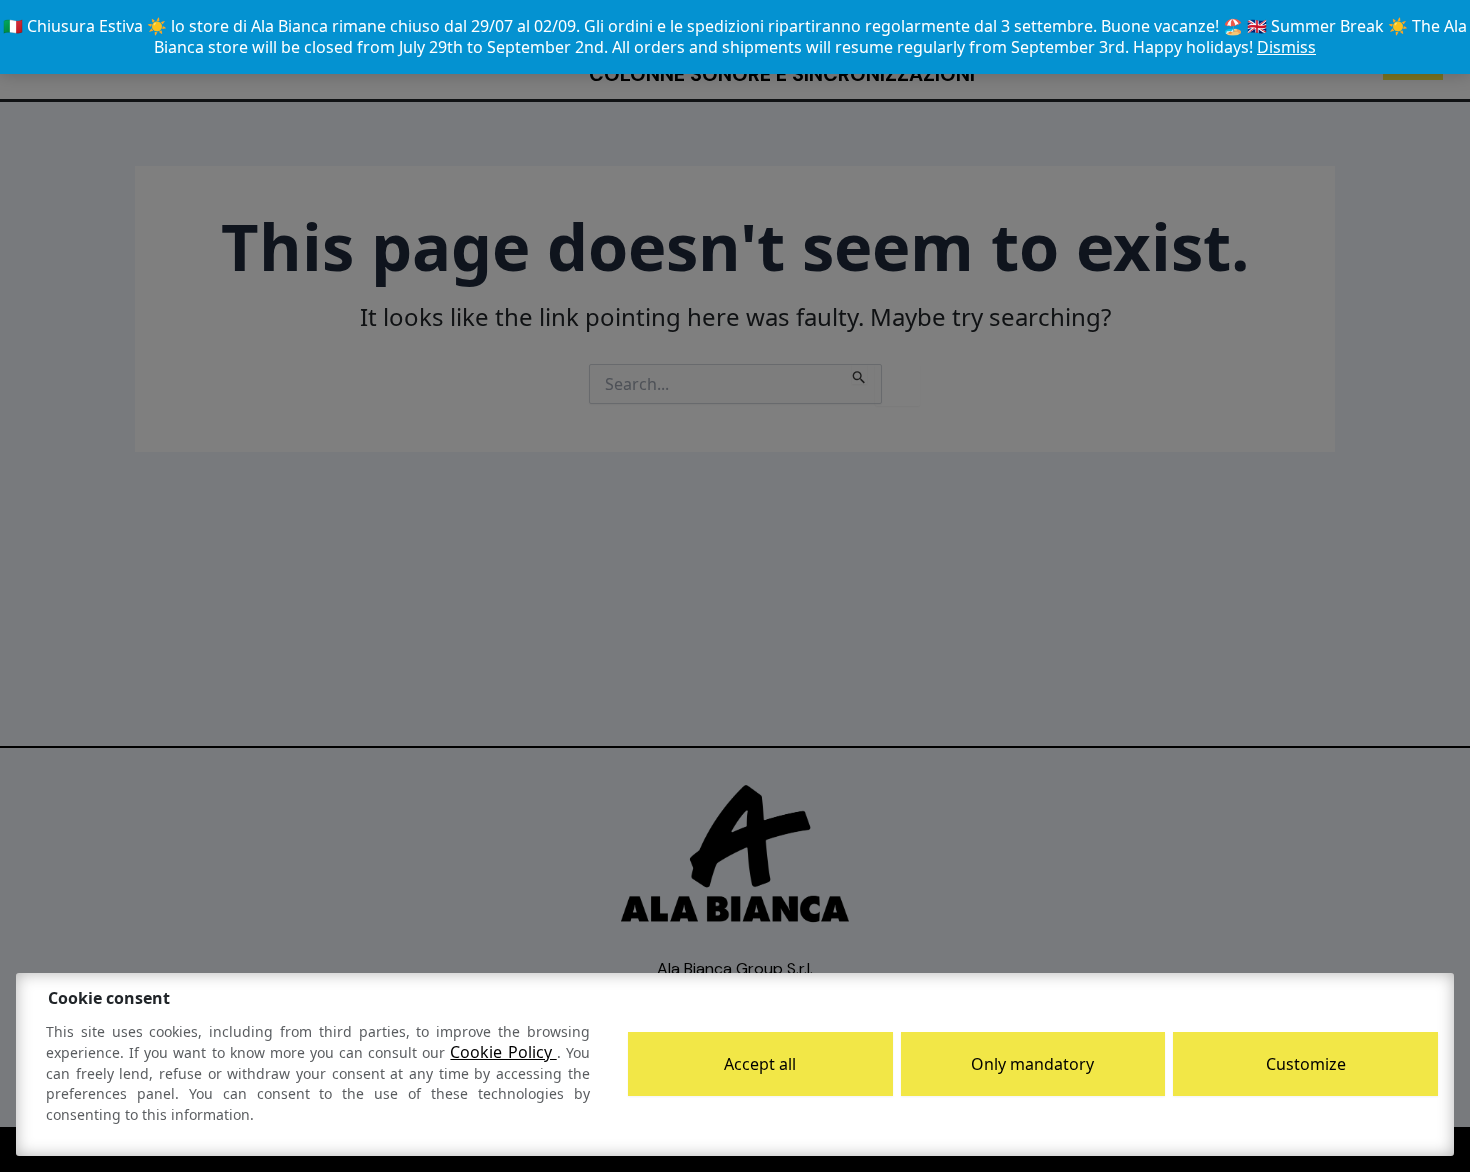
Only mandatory (1032, 1064)
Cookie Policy (503, 1052)
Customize (1306, 1064)
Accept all (760, 1064)
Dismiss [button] (1286, 47)
